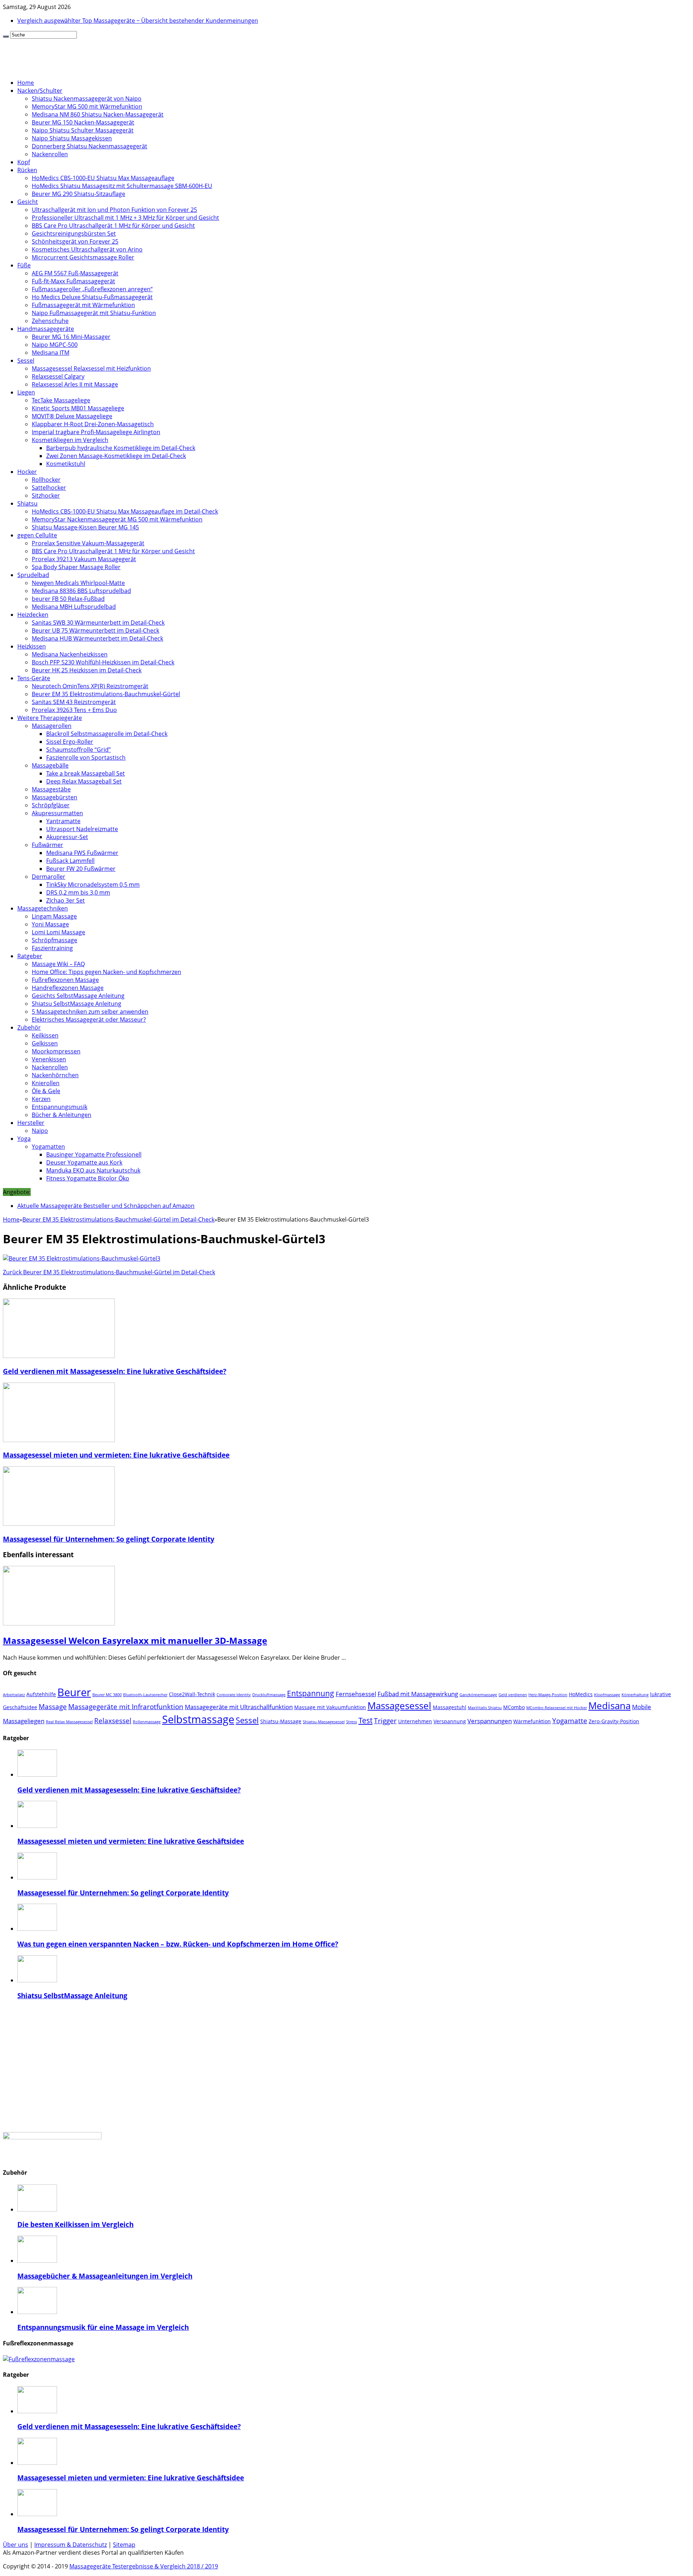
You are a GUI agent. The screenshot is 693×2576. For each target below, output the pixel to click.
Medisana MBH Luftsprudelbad (74, 607)
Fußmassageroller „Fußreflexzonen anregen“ (92, 289)
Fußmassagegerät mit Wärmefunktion (83, 305)
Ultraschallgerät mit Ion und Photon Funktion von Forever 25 (114, 210)
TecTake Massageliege (61, 400)
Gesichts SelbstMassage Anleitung (78, 996)
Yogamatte (570, 1721)
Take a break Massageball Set (86, 773)
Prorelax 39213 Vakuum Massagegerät (84, 559)
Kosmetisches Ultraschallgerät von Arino (87, 249)
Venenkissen (49, 1059)
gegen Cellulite (37, 535)
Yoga (24, 1139)
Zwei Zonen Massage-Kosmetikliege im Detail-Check (116, 456)
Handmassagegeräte (46, 329)
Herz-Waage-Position (548, 1695)
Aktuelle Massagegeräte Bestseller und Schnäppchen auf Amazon (106, 1206)
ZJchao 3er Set (66, 900)
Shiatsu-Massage (281, 1721)
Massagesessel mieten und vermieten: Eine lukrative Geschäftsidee (116, 1455)
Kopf (24, 162)
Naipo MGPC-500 (55, 345)
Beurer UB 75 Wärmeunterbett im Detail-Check (95, 630)
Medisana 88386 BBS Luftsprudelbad (81, 591)
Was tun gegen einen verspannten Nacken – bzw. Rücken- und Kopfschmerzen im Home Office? (178, 1944)
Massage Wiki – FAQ (58, 964)
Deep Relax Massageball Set (84, 781)
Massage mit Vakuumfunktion (330, 1707)
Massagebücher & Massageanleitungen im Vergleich (105, 2276)
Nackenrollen (50, 154)
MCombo (514, 1707)
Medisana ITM (51, 353)
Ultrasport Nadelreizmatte (82, 829)
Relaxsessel (113, 1721)
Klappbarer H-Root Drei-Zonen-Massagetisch (93, 424)
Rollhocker (46, 480)
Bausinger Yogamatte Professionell (94, 1154)
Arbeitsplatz (14, 1695)
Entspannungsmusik (60, 1107)
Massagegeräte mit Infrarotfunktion (126, 1707)
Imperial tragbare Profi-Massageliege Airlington (96, 432)
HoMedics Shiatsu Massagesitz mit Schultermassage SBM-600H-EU (122, 186)
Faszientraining (52, 948)
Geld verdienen (513, 1695)
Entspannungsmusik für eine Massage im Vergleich (103, 2327)
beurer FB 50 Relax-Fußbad (68, 599)
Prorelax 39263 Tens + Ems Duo (74, 710)
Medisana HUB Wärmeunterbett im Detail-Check (97, 638)
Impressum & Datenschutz (71, 2545)
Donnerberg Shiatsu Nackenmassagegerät (90, 146)
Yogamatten (48, 1147)
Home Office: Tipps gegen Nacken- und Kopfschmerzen (106, 972)
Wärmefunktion (532, 1721)
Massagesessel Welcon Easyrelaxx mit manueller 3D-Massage (135, 1640)
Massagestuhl (450, 1707)
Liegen (26, 392)
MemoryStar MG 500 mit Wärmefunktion (87, 106)
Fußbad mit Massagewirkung (418, 1694)
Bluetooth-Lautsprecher (145, 1695)
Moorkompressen (56, 1051)
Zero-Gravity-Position (614, 1721)
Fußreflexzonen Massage (65, 980)
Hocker (27, 472)
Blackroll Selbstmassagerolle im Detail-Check (107, 734)
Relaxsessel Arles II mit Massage (75, 384)
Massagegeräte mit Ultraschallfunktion (239, 1707)
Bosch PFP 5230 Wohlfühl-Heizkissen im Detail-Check (103, 662)
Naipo (40, 1131)
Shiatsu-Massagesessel (324, 1722)
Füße (24, 265)
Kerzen (41, 1099)
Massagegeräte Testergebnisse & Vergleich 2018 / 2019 (144, 2566)
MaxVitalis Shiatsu (485, 1708)
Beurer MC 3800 (107, 1695)
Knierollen (46, 1083)
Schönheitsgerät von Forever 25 (75, 241)
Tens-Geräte (34, 678)
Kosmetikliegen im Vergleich (70, 440)
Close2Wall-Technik (192, 1694)
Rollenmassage (147, 1722)
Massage (53, 1707)
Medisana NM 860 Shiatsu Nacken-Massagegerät (98, 114)
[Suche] (6, 36)
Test (365, 1720)
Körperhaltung (635, 1695)
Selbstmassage (198, 1719)
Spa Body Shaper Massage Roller (76, 567)
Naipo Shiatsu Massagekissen (72, 138)
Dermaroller (49, 877)
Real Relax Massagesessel (69, 1722)
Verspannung (450, 1721)
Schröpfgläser (51, 805)
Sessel (26, 361)
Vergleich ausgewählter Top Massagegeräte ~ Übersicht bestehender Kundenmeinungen (138, 21)
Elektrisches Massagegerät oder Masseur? (89, 1020)
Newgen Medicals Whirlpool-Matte (78, 583)
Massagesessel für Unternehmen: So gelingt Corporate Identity (109, 1539)
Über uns (16, 2545)
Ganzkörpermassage (478, 1695)
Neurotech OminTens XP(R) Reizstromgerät (90, 686)
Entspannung (311, 1693)
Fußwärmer (47, 845)
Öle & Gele (46, 1091)
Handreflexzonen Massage (68, 988)
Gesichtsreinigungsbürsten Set (74, 233)
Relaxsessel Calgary (58, 376)
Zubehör (29, 1027)
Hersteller (31, 1123)
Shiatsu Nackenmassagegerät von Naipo (87, 99)
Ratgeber (30, 956)
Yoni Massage (50, 924)
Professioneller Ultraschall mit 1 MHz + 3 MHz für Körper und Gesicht (125, 218)
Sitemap (124, 2545)
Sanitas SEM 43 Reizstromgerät (74, 702)
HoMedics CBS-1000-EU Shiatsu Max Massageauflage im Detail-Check (125, 511)
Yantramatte (63, 821)
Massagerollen (52, 726)
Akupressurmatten (57, 813)
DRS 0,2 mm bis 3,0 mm (78, 892)
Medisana (609, 1706)
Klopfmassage (607, 1695)
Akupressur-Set (67, 837)
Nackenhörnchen (55, 1075)
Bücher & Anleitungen (62, 1115)
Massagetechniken (43, 908)
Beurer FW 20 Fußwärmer (81, 869)
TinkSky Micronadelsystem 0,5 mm (93, 885)
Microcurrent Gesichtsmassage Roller (83, 257)
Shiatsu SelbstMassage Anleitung (77, 1004)
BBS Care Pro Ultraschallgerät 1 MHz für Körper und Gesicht (113, 226)
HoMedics (581, 1694)
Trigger (385, 1721)
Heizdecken (33, 615)
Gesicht (28, 202)
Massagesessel (399, 1706)
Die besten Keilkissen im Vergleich (75, 2224)
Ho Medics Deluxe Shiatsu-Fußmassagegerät (92, 297)
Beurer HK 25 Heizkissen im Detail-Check (87, 670)
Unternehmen (415, 1721)
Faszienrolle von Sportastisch (86, 757)
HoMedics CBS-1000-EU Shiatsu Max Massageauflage (103, 178)
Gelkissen (45, 1043)
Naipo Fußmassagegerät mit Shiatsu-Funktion (94, 313)
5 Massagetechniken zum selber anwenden (90, 1012)
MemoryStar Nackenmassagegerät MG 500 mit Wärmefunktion (117, 519)
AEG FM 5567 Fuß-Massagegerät (75, 273)
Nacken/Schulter (40, 91)
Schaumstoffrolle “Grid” (79, 750)
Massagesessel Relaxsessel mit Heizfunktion (91, 368)
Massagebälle (50, 765)
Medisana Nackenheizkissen (70, 654)
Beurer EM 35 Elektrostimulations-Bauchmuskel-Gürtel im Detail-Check (118, 1219)
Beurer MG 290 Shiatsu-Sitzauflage (79, 194)
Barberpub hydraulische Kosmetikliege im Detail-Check (121, 448)
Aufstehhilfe (41, 1694)
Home (26, 83)
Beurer (74, 1692)
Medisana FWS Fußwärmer (82, 853)
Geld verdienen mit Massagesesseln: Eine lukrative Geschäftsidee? (115, 1371)
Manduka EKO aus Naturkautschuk (93, 1170)
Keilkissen (45, 1035)
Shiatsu (27, 503)
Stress (352, 1722)
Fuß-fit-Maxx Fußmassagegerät (73, 281)
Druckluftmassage (269, 1695)
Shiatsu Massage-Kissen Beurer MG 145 (85, 527)
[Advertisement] (346, 2066)
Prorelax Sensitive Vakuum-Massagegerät (88, 543)
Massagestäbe (51, 789)
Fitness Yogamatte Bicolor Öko (88, 1178)
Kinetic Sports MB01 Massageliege (78, 408)
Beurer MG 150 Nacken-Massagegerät (83, 122)
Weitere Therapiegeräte (50, 718)
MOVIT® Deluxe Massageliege (72, 416)
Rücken (27, 170)
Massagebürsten (55, 797)
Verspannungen (490, 1721)
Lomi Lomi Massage (58, 932)
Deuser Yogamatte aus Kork (84, 1162)
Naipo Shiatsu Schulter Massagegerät (83, 130)
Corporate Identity (234, 1695)
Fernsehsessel (356, 1694)
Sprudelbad (33, 575)
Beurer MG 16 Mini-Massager (71, 337)
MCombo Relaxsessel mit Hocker (557, 1708)
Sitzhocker (46, 495)
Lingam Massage (54, 916)
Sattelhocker (49, 488)
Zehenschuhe (50, 321)
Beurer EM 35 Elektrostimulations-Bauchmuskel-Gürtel (106, 694)
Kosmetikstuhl (66, 464)
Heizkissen (32, 646)
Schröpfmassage (55, 940)
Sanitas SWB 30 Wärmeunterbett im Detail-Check (98, 623)
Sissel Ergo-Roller (70, 742)
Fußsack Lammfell (70, 861)
